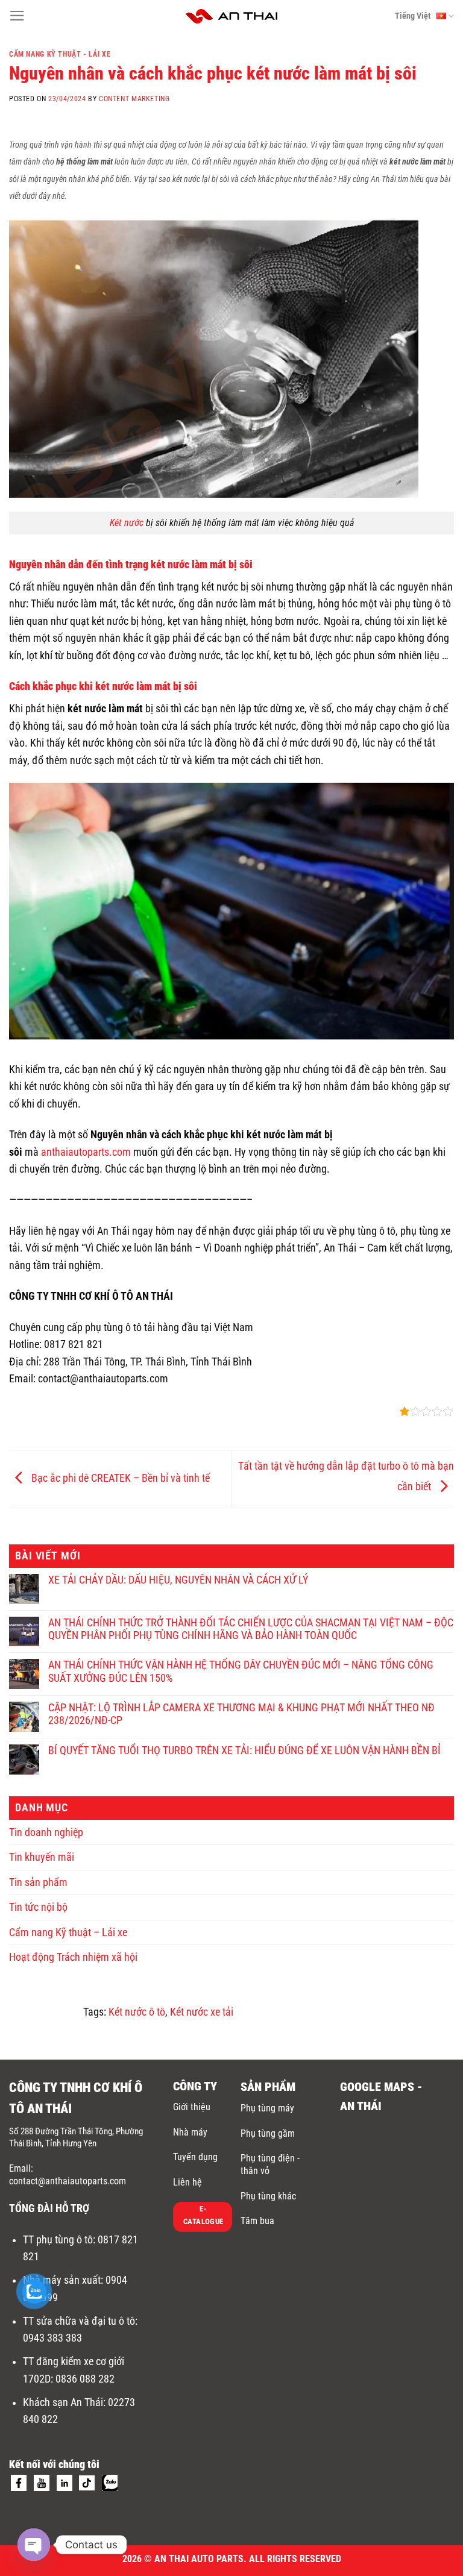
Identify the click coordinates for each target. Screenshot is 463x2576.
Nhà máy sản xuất (62, 2280)
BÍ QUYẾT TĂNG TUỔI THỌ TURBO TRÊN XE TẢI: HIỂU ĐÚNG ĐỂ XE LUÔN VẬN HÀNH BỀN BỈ (244, 1750)
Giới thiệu (192, 2107)
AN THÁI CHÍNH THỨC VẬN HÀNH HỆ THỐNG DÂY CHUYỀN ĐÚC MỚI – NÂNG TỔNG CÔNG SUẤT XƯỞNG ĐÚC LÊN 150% (241, 1671)
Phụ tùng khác (268, 2196)
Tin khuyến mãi (42, 1857)
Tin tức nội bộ (38, 1907)
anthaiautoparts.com (86, 1152)
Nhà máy (190, 2132)
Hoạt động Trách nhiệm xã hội (73, 1957)
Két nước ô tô (137, 2012)
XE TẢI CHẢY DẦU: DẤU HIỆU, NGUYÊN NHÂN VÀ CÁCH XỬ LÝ (178, 1580)
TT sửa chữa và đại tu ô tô (79, 2321)
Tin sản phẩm (38, 1882)
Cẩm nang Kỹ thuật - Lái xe (60, 54)
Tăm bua (257, 2221)
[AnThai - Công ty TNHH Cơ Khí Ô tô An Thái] (232, 16)
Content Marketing (134, 99)
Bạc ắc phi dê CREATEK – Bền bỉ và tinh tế (119, 1478)
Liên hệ (187, 2182)
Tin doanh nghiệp (46, 1832)
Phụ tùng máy (267, 2108)
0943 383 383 (54, 2338)
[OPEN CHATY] (34, 2545)
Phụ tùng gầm (268, 2133)
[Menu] (17, 16)
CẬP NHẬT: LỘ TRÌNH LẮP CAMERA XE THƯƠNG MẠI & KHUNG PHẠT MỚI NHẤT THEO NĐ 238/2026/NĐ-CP (241, 1714)
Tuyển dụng (195, 2157)
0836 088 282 (85, 2379)
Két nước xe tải (202, 2012)
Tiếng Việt (413, 16)
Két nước (127, 523)
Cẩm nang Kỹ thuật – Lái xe (68, 1932)
